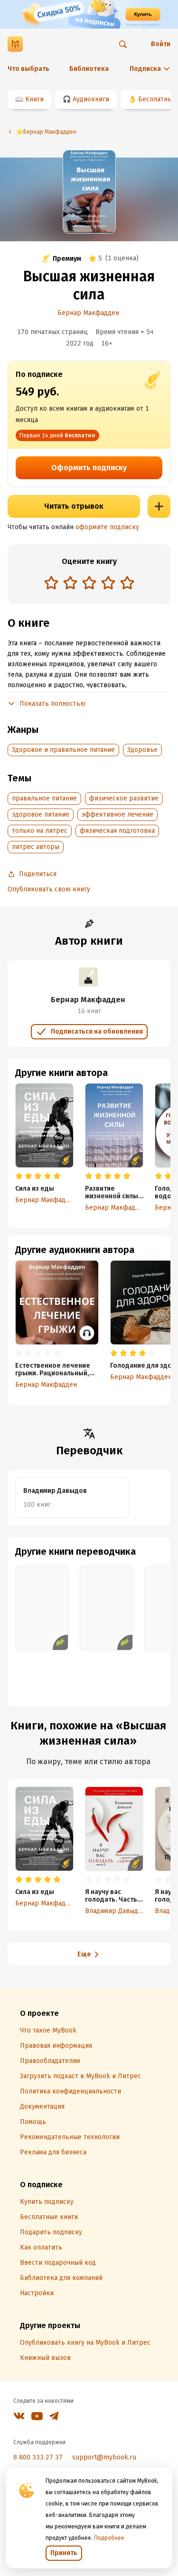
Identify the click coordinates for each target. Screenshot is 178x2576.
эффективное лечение (117, 814)
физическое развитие (124, 798)
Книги (34, 99)
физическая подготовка (117, 831)
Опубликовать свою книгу (49, 889)
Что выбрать (28, 69)
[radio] (51, 582)
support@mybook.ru (104, 2457)
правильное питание (44, 798)
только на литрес (40, 831)
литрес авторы (36, 847)
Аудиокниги (91, 99)
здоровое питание (41, 814)
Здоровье (142, 750)
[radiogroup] (89, 584)
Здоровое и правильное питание (63, 750)
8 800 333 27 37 (38, 2457)
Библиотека (89, 69)
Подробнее (109, 2538)
